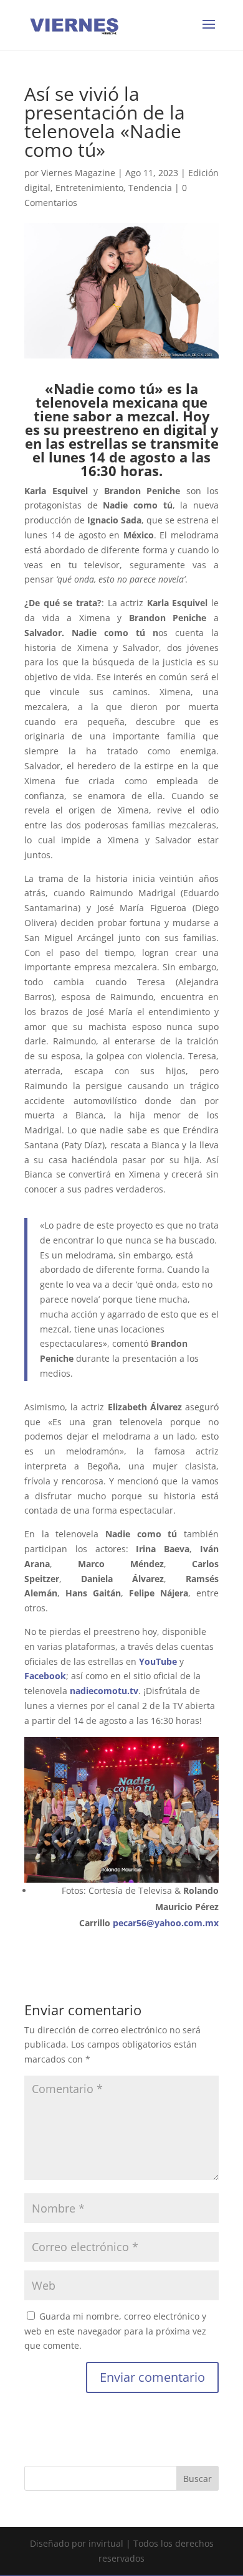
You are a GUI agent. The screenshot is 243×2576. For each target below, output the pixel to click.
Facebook (45, 1676)
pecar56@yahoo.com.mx (166, 1923)
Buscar (198, 2479)
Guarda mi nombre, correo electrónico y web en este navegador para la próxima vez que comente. (115, 2331)
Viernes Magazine (78, 173)
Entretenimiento (89, 188)
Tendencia (150, 188)
